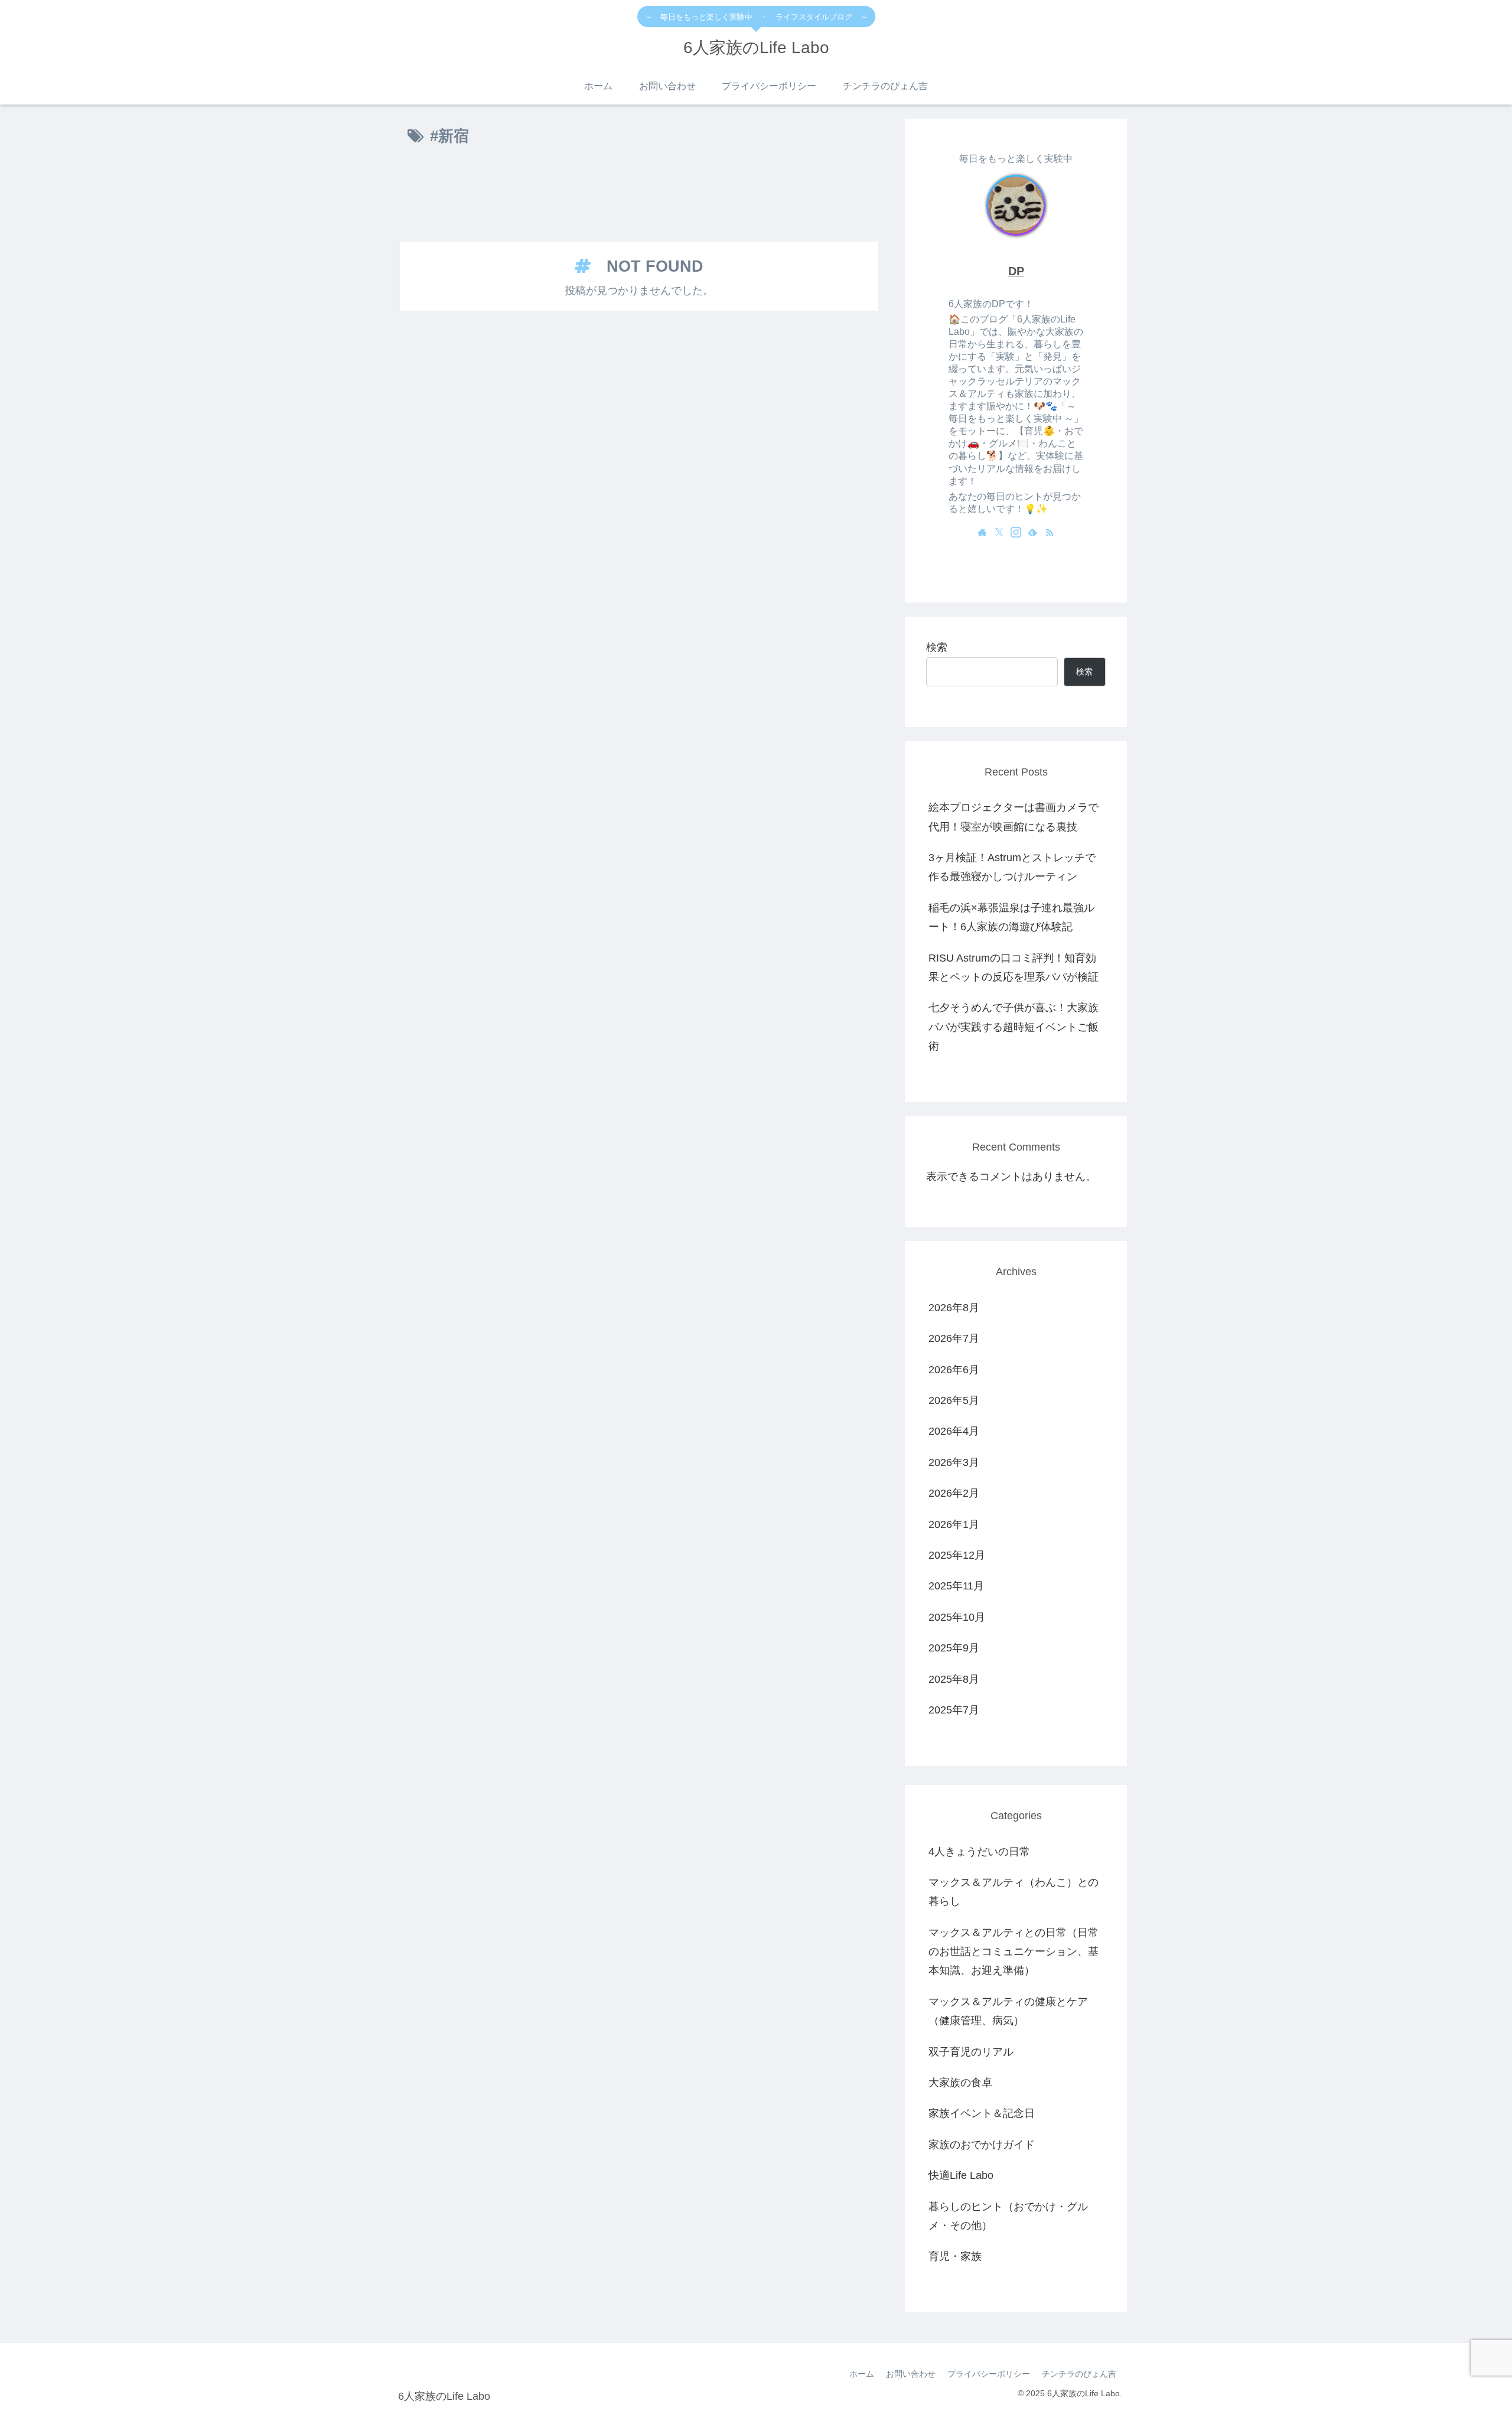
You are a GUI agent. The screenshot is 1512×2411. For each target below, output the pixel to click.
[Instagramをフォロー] (1016, 532)
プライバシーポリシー (989, 2374)
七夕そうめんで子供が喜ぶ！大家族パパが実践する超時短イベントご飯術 (1014, 1027)
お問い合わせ (911, 2374)
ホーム (862, 2374)
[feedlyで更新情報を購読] (1032, 532)
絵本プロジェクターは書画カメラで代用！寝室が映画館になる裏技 (1014, 817)
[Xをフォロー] (999, 532)
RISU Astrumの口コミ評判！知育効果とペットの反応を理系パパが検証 (1014, 967)
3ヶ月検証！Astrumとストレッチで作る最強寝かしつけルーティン (1012, 867)
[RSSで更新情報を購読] (1050, 532)
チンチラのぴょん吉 (1079, 2374)
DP (1016, 271)
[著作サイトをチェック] (982, 532)
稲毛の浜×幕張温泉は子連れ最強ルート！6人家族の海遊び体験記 (1011, 917)
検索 (937, 647)
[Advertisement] (639, 196)
